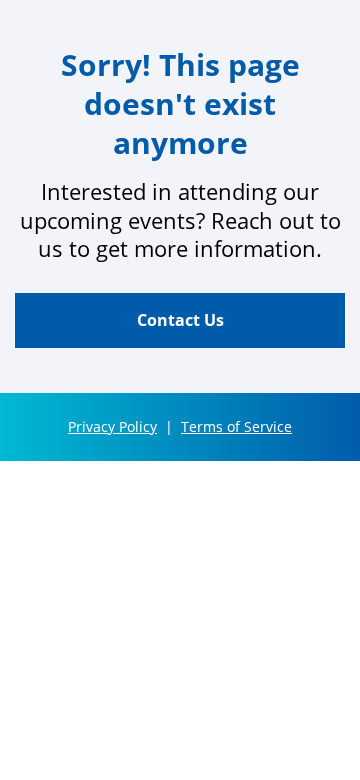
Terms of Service (236, 426)
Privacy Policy (112, 426)
